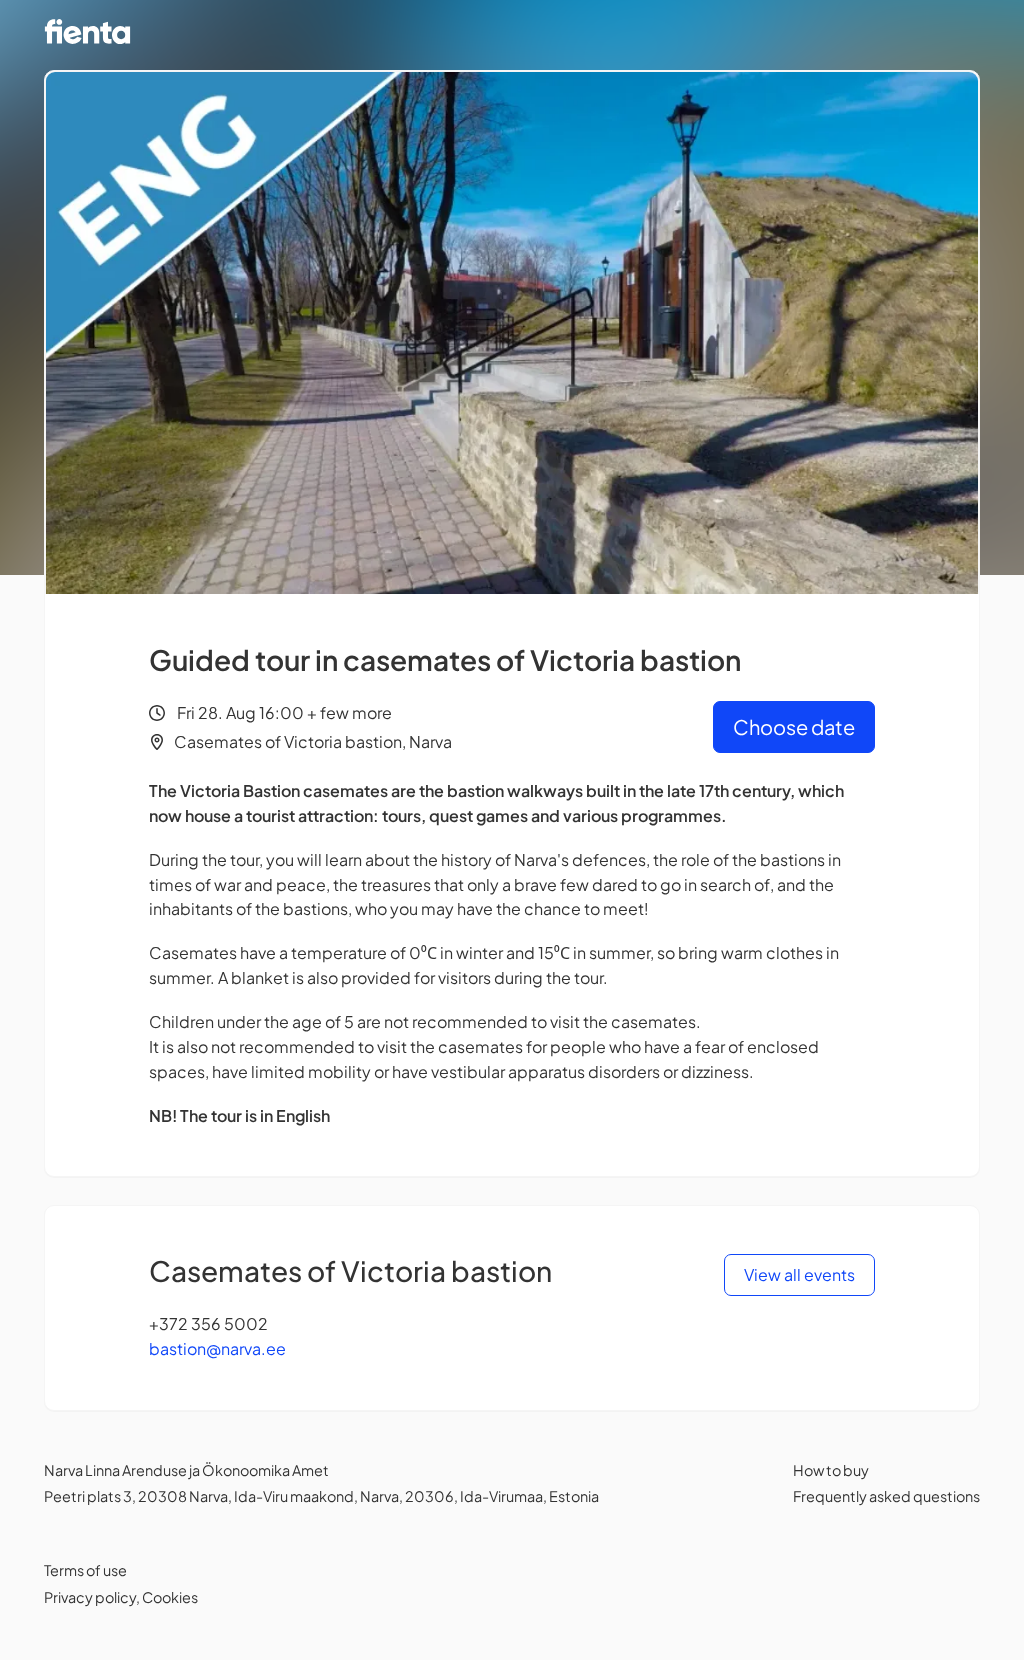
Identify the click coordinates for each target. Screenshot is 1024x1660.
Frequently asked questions (886, 1496)
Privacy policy (90, 1597)
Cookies (170, 1597)
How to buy (831, 1470)
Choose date (794, 726)
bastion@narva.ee (217, 1348)
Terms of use (85, 1570)
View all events (799, 1274)
